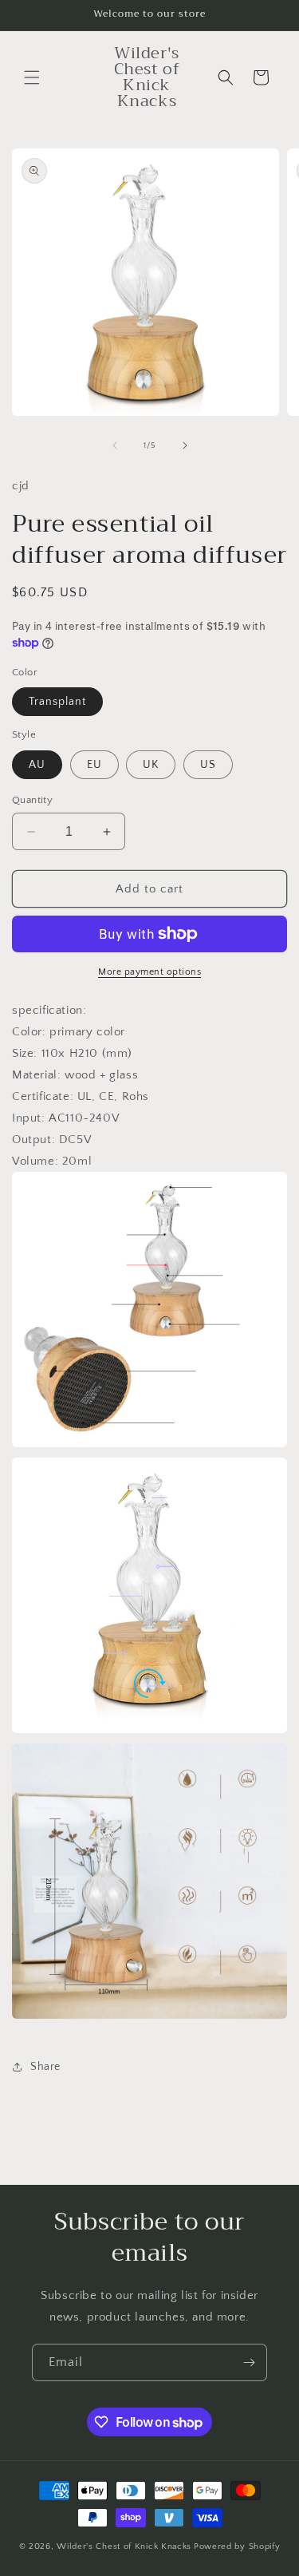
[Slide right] (185, 445)
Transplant (57, 702)
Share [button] (45, 2067)
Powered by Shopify (237, 2546)
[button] (32, 77)
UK (151, 765)
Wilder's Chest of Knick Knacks (124, 2546)
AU (37, 765)
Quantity (32, 800)
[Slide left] (115, 445)
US (208, 765)
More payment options (149, 972)
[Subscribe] (249, 2362)
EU (94, 765)
